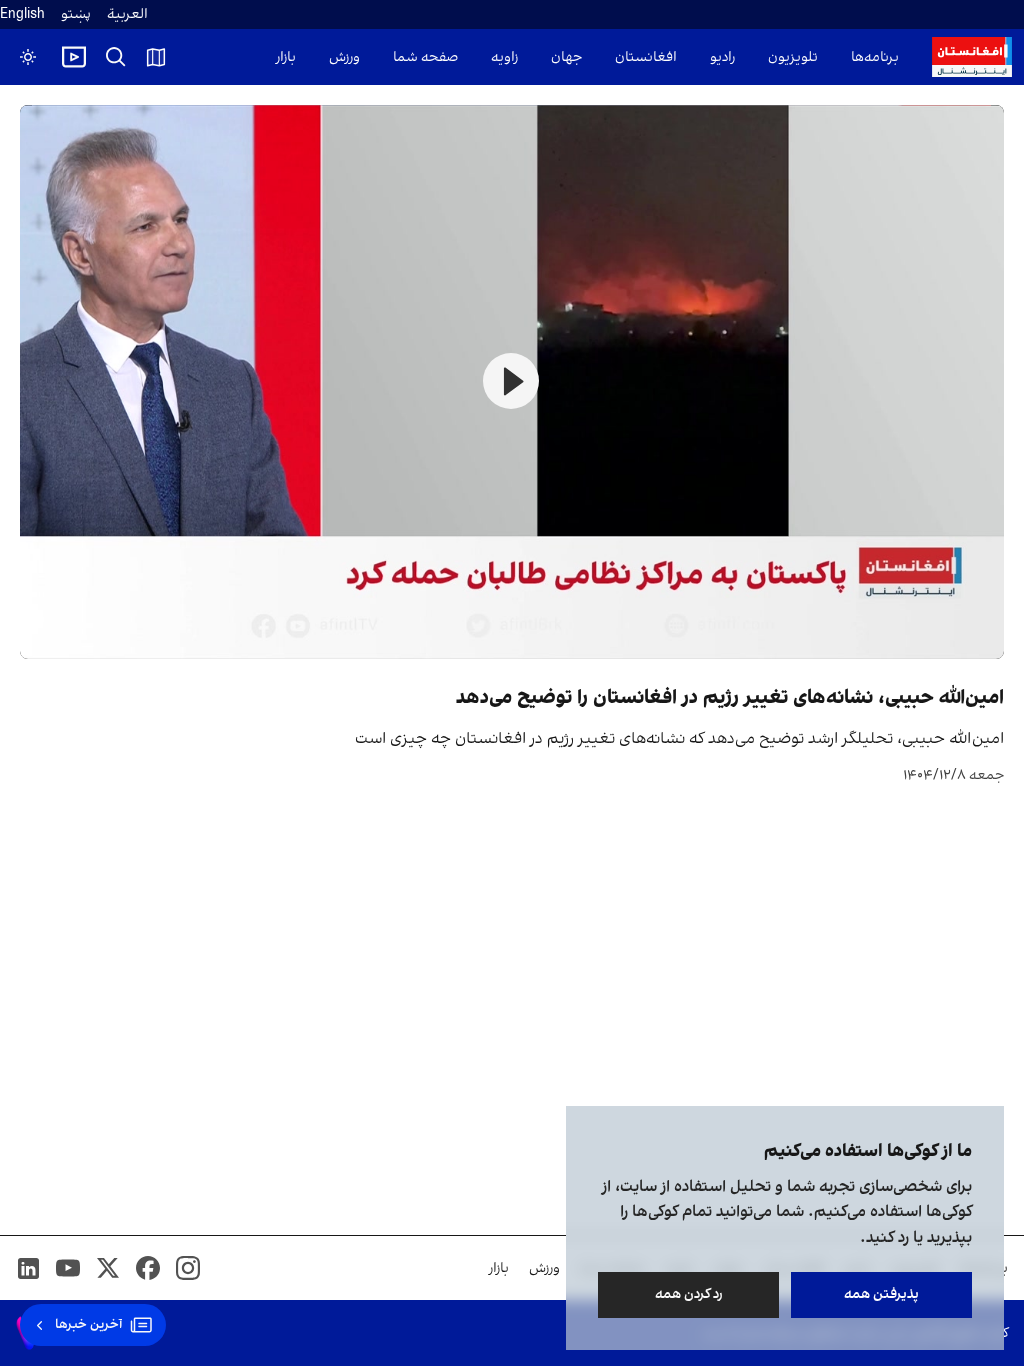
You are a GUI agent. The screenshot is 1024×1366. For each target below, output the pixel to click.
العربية (127, 14)
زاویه (504, 57)
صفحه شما (425, 57)
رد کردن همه (689, 1294)
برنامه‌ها (875, 57)
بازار (286, 57)
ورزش (344, 57)
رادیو (722, 57)
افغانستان (646, 57)
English (22, 14)
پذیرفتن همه (881, 1294)
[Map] (156, 57)
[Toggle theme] (28, 57)
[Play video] (74, 57)
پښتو (76, 14)
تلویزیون (793, 57)
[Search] (116, 57)
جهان (566, 57)
